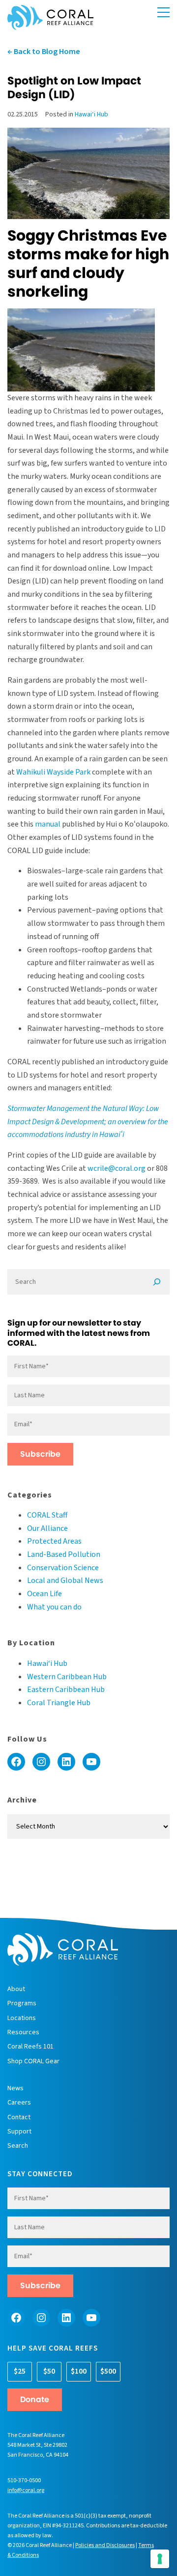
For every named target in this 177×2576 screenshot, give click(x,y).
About (16, 1989)
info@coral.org (26, 2490)
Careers (19, 2103)
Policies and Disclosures (105, 2545)
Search (18, 2146)
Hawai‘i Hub (91, 114)
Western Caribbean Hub (67, 1677)
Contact (19, 2117)
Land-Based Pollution (64, 1554)
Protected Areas (54, 1541)
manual (48, 824)
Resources (23, 2032)
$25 (20, 2371)
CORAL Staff (47, 1515)
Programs (22, 2003)
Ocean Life (44, 1594)
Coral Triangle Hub (59, 1703)
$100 (79, 2371)
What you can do (54, 1607)
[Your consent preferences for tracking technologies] (160, 2559)
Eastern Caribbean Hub (66, 1690)
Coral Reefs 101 (30, 2047)
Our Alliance (47, 1528)
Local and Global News (65, 1580)
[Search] (157, 1282)
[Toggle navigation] (163, 13)
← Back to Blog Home (44, 52)
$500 (108, 2371)
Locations (22, 2018)
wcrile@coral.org (117, 1168)
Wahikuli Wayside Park (53, 772)
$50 (49, 2371)
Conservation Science (63, 1568)
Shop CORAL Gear (33, 2061)
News (15, 2088)
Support (19, 2132)
